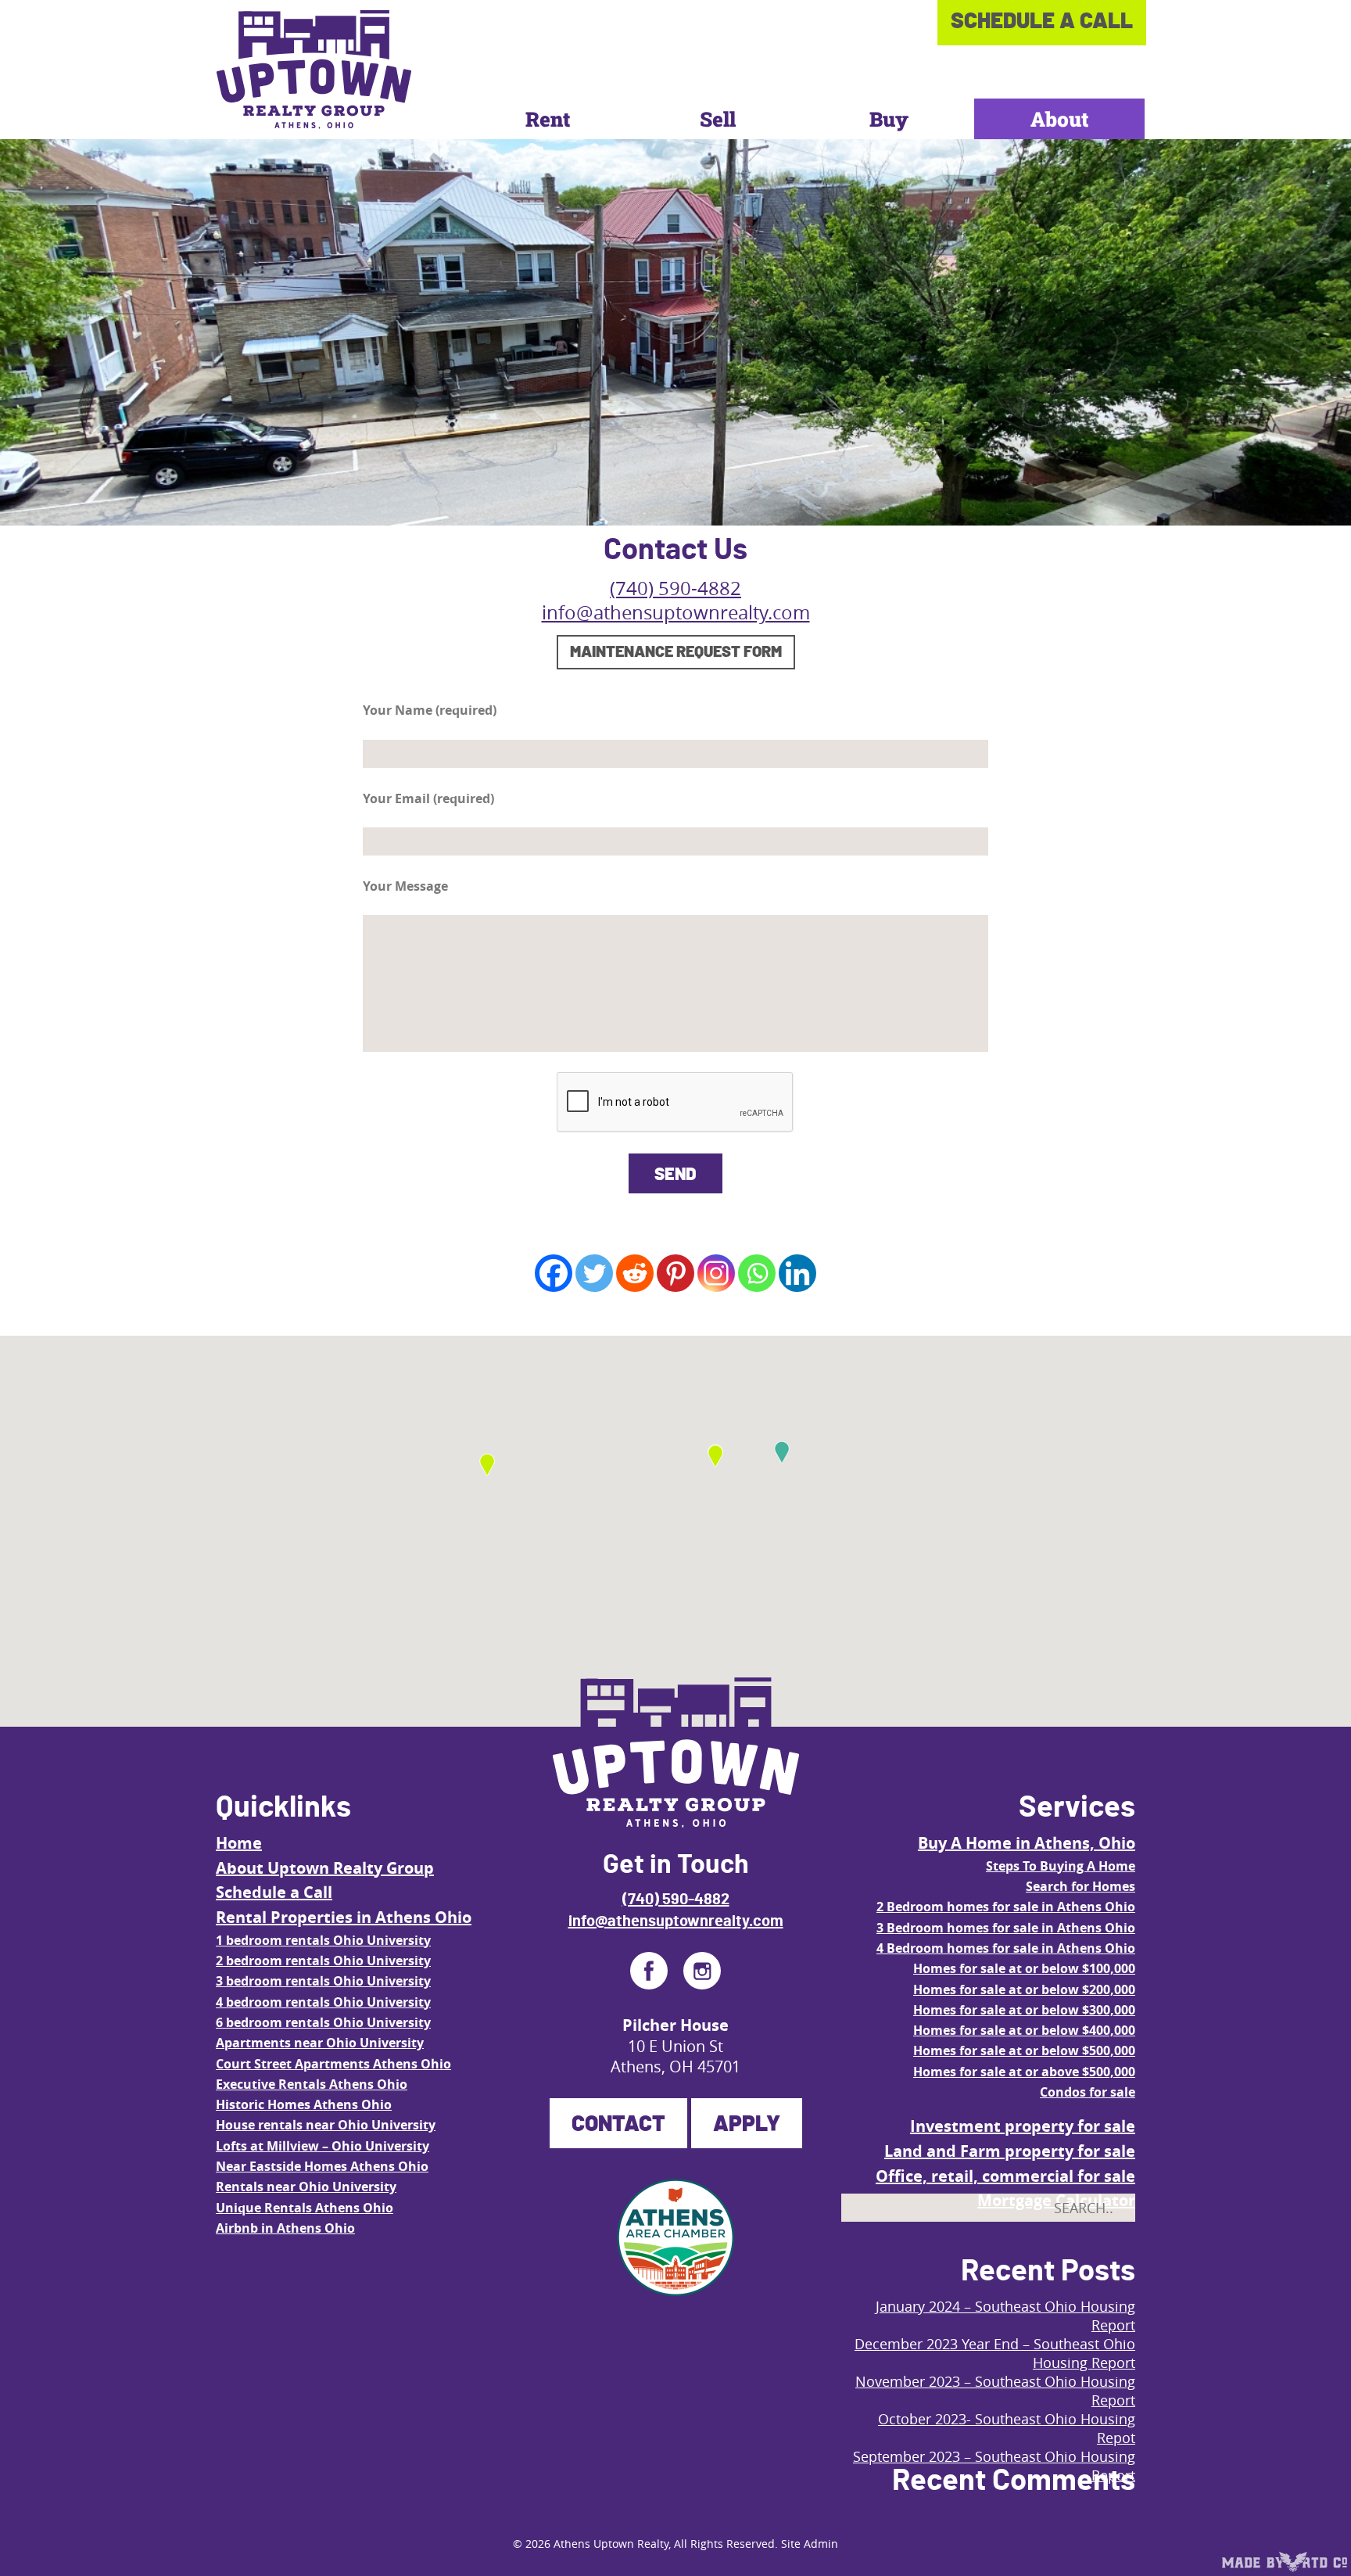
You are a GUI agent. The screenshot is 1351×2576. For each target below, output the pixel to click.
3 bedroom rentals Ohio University (323, 1981)
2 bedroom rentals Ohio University (323, 1961)
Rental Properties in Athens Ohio (344, 1917)
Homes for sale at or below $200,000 (1024, 1989)
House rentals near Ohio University (326, 2125)
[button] (782, 1452)
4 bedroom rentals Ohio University (323, 2002)
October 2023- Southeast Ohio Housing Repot (1007, 2428)
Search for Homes (1080, 1886)
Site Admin (810, 2544)
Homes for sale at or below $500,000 (1024, 2050)
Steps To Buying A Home (1061, 1866)
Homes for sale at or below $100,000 (1024, 1968)
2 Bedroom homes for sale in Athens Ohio (1006, 1907)
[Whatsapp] (757, 1273)
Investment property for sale (1023, 2126)
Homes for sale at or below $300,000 (1024, 2010)
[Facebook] (554, 1273)
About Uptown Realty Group (325, 1868)
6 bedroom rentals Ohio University (323, 2022)
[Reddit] (635, 1273)
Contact (618, 2125)
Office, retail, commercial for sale (1005, 2176)
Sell (718, 119)
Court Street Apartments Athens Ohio (333, 2064)
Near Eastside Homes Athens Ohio (322, 2166)
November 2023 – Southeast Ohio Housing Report (995, 2391)
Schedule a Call (274, 1892)
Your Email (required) (428, 798)
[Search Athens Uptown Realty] (1109, 2244)
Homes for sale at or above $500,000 (1024, 2072)
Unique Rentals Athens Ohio (305, 2208)
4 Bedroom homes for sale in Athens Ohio (1006, 1948)
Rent (548, 119)
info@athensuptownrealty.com (676, 612)
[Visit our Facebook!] (649, 1971)
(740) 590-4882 (675, 588)
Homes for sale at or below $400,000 (1024, 2030)
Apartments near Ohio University (320, 2043)
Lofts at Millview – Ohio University (323, 2146)
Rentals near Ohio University (306, 2187)
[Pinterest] (675, 1273)
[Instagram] (716, 1273)
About (1059, 119)
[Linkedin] (797, 1273)
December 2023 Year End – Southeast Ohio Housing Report (995, 2353)
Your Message (405, 886)
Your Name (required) (430, 710)
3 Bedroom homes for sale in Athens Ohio (1006, 1928)
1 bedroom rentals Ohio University (323, 1940)
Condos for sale (1088, 2092)
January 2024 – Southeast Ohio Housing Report (1005, 2316)
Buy (889, 119)
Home (239, 1843)
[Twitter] (594, 1273)
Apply (747, 2125)
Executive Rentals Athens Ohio (312, 2084)
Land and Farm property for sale (1010, 2151)
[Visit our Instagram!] (702, 1971)
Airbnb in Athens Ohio (285, 2228)
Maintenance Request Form (676, 652)
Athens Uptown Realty (611, 2544)
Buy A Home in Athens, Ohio (1027, 1843)
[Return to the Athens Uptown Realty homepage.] (314, 70)
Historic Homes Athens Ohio (304, 2104)
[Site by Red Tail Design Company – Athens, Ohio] (1285, 2562)
